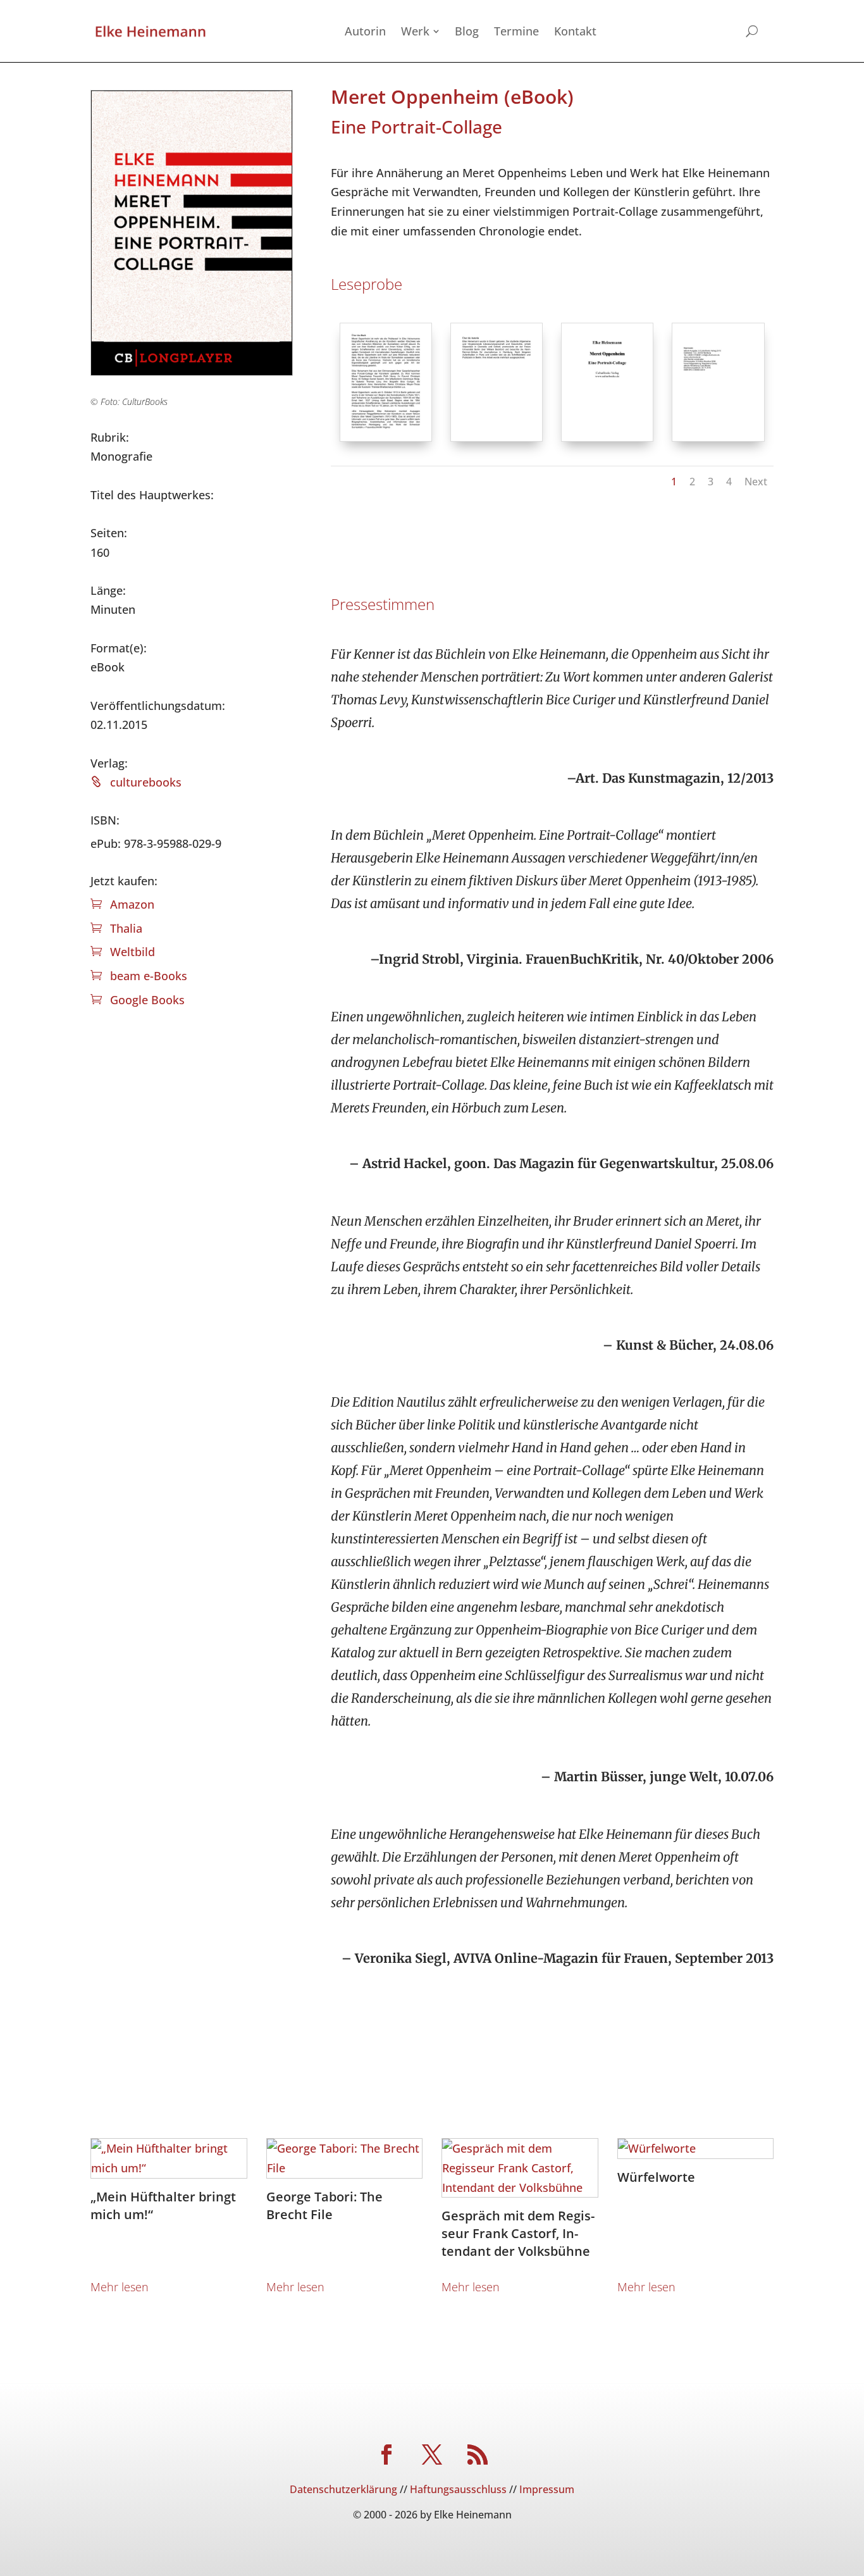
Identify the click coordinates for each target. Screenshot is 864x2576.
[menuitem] (365, 31)
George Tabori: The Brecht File (324, 2206)
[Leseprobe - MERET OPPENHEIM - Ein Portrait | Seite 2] (497, 437)
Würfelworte (656, 2177)
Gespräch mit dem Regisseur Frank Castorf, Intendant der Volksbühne (518, 2233)
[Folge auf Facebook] (386, 2455)
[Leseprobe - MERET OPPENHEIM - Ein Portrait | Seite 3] (607, 437)
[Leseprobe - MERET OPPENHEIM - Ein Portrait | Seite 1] (386, 437)
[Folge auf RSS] (478, 2455)
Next (756, 482)
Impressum (547, 2489)
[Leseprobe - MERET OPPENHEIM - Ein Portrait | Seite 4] (718, 437)
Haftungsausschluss (458, 2489)
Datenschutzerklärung (343, 2489)
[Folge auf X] (432, 2455)
